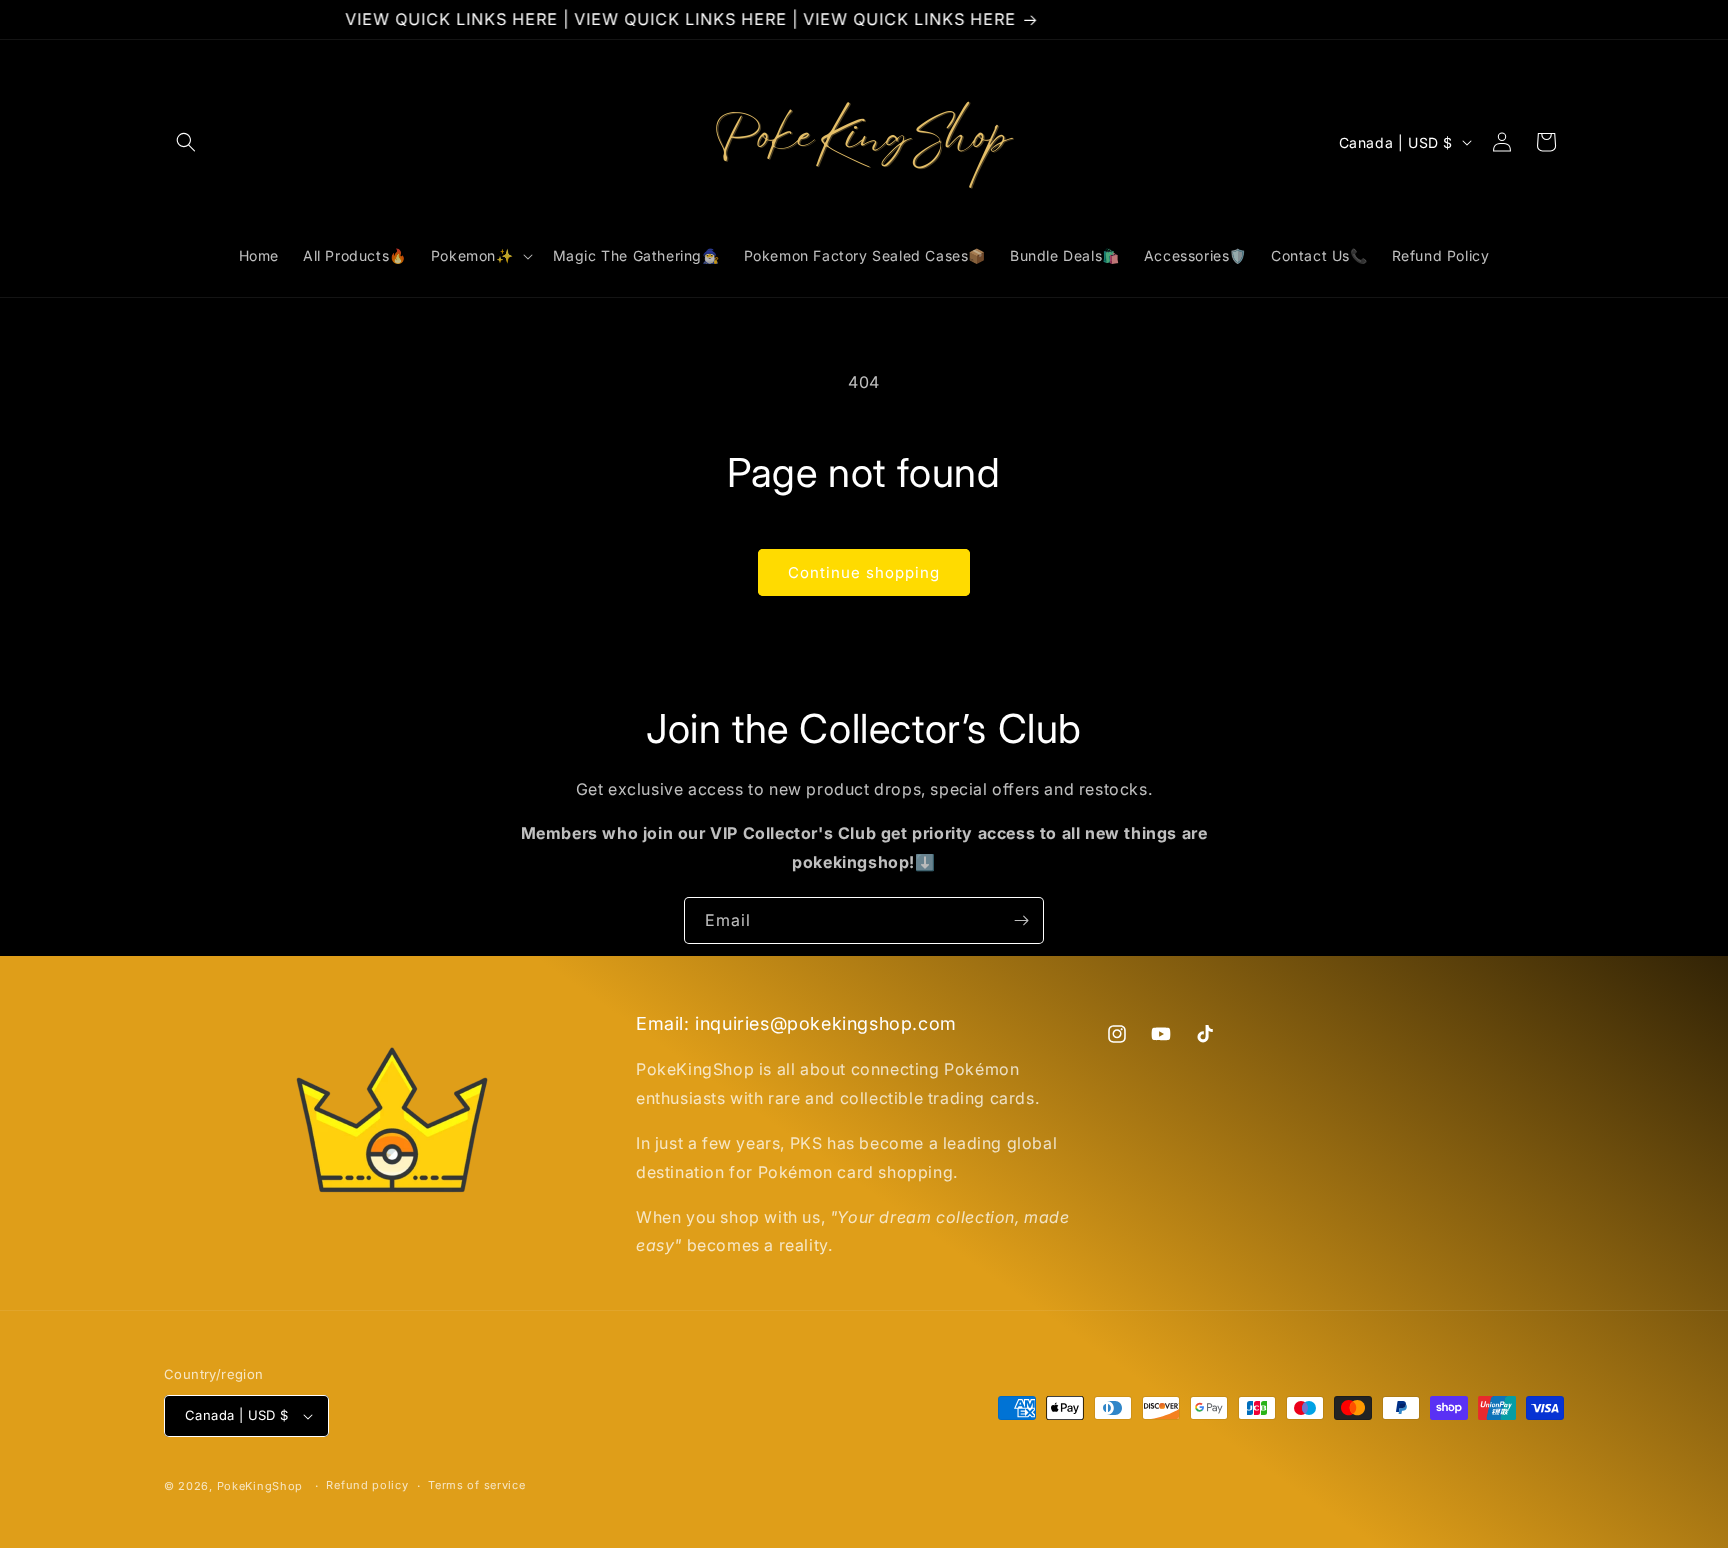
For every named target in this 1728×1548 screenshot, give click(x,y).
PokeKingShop (260, 1486)
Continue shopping (864, 572)
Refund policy (367, 1485)
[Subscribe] (1021, 920)
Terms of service (476, 1485)
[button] (186, 142)
